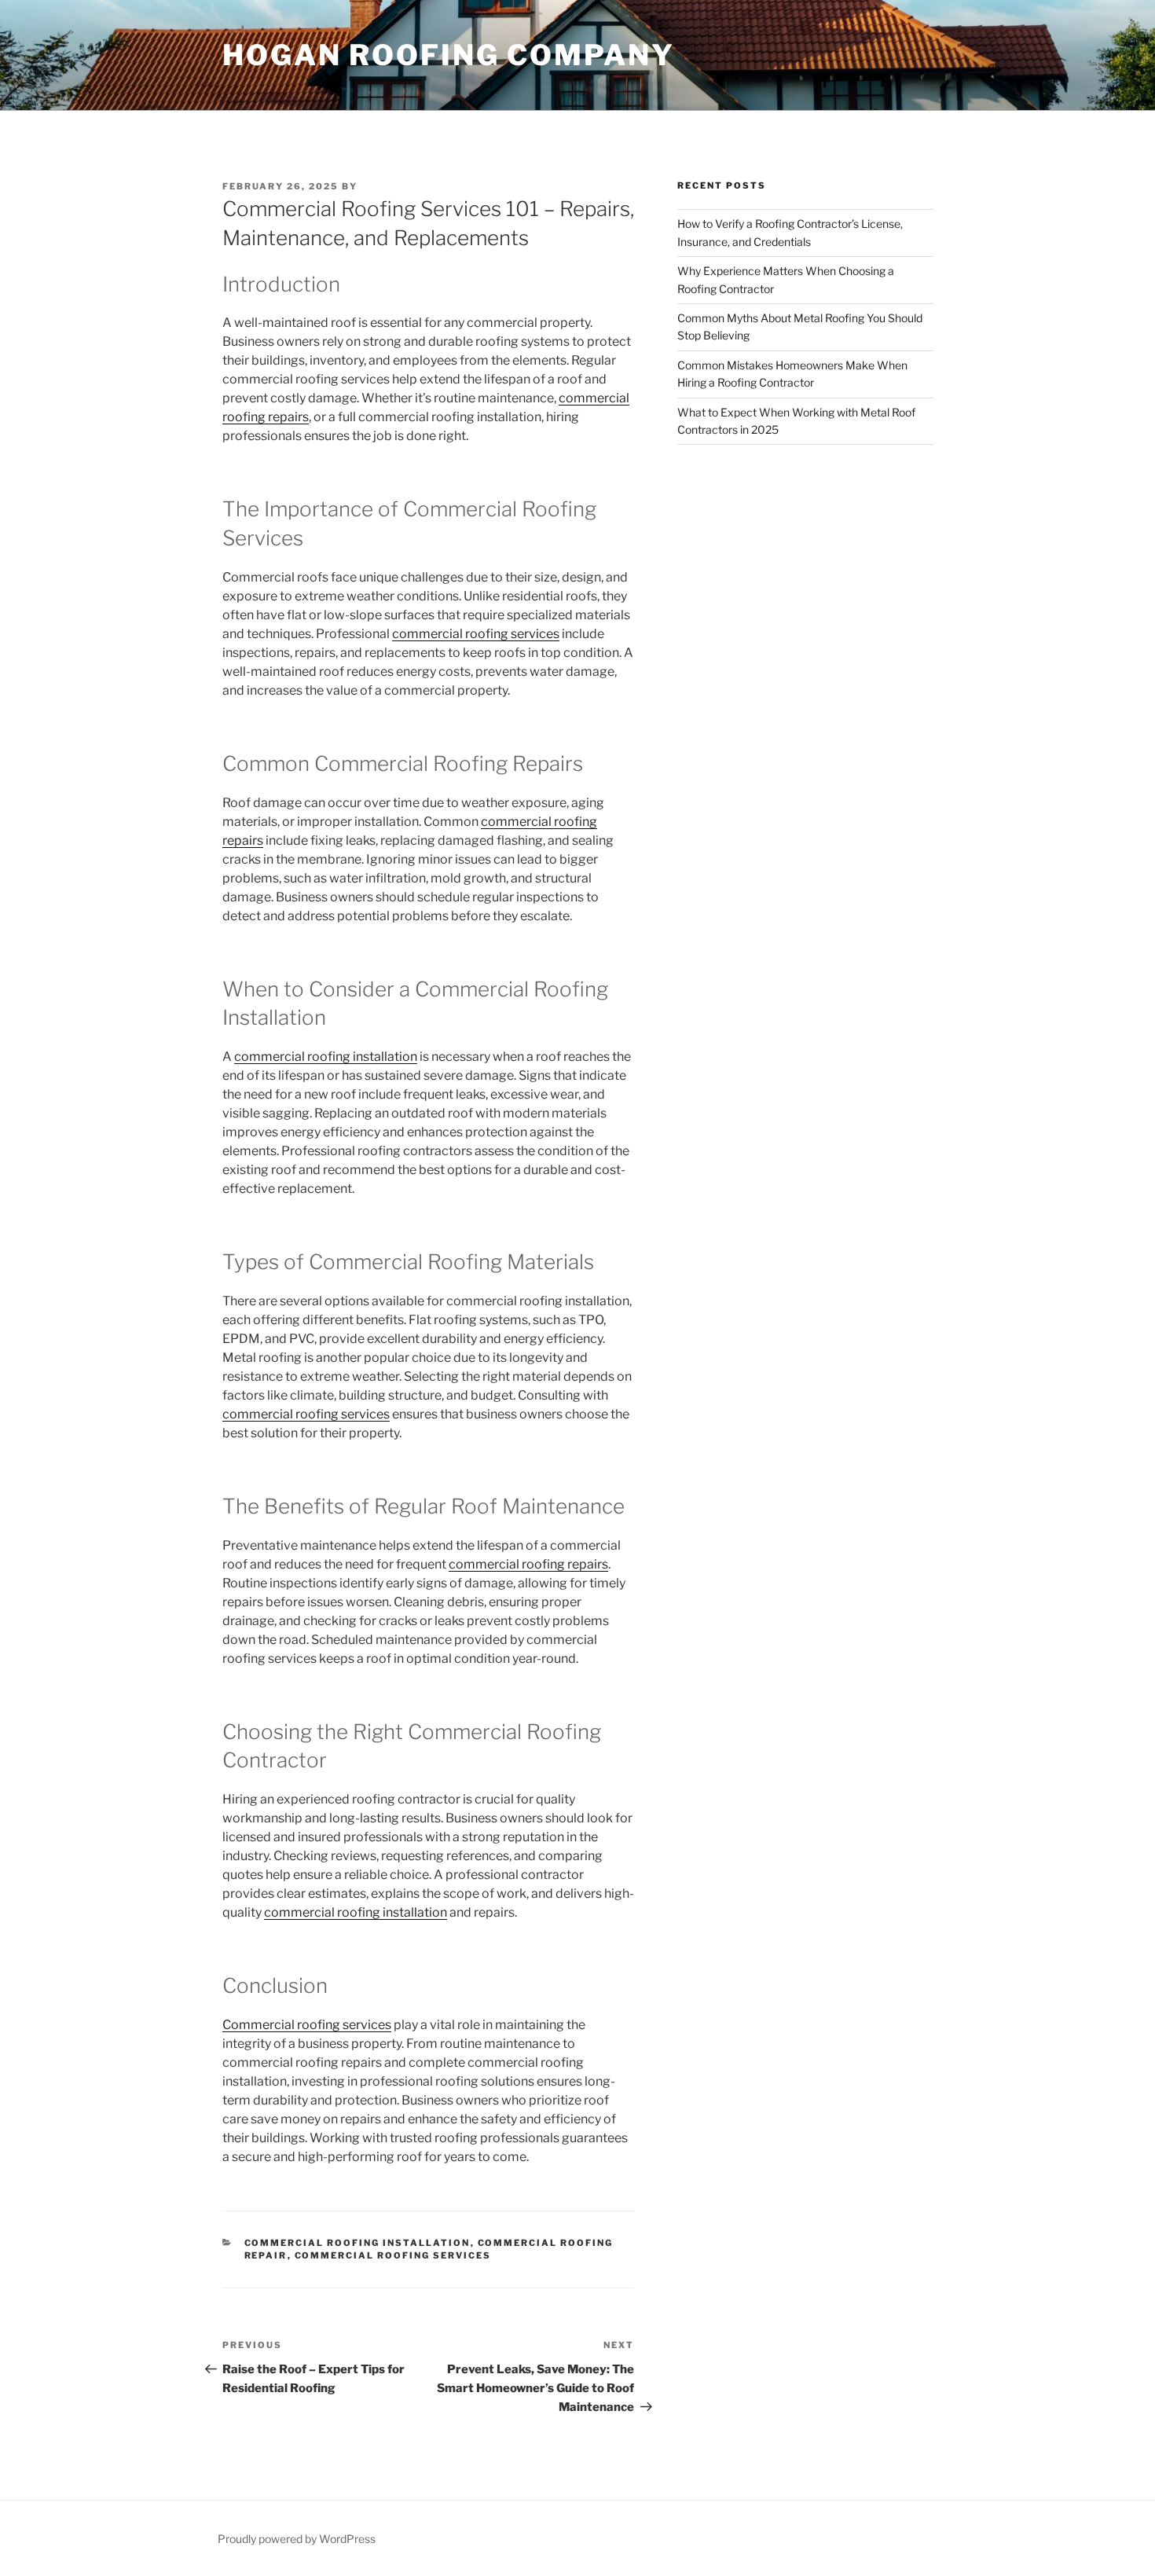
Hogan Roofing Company (448, 55)
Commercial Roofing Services (393, 2255)
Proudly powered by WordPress (297, 2539)
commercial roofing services (476, 634)
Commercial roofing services (307, 2025)
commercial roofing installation (326, 1057)
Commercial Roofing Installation (357, 2243)
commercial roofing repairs (528, 1564)
